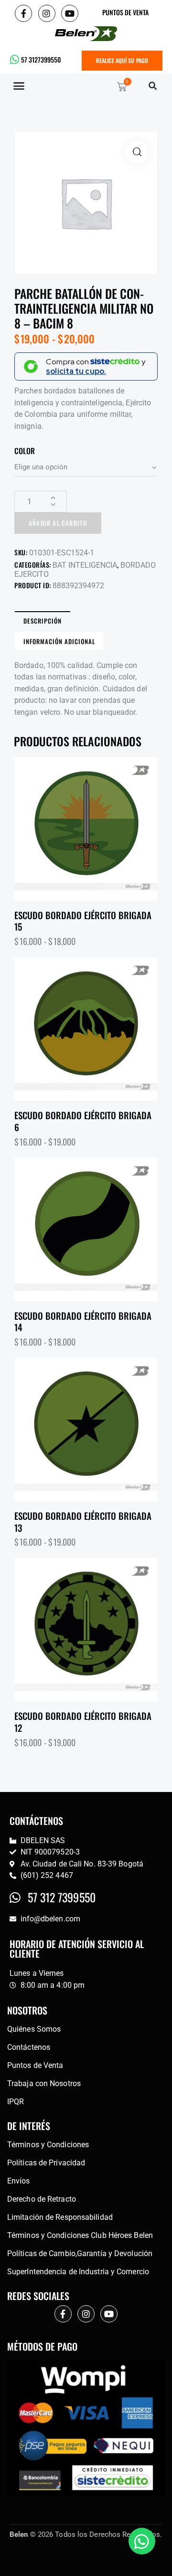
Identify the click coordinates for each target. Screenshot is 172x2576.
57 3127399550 (41, 59)
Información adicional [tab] (59, 641)
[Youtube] (70, 13)
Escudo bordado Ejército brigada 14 (83, 1321)
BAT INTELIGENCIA (85, 565)
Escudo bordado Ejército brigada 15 (83, 921)
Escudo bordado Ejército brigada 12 (83, 1722)
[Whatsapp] (142, 2541)
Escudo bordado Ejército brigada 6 (83, 1121)
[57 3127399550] (15, 60)
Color (25, 451)
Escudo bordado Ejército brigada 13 (83, 1521)
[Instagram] (47, 13)
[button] (19, 86)
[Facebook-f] (23, 13)
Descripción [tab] (43, 621)
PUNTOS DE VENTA (125, 12)
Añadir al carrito (58, 523)
